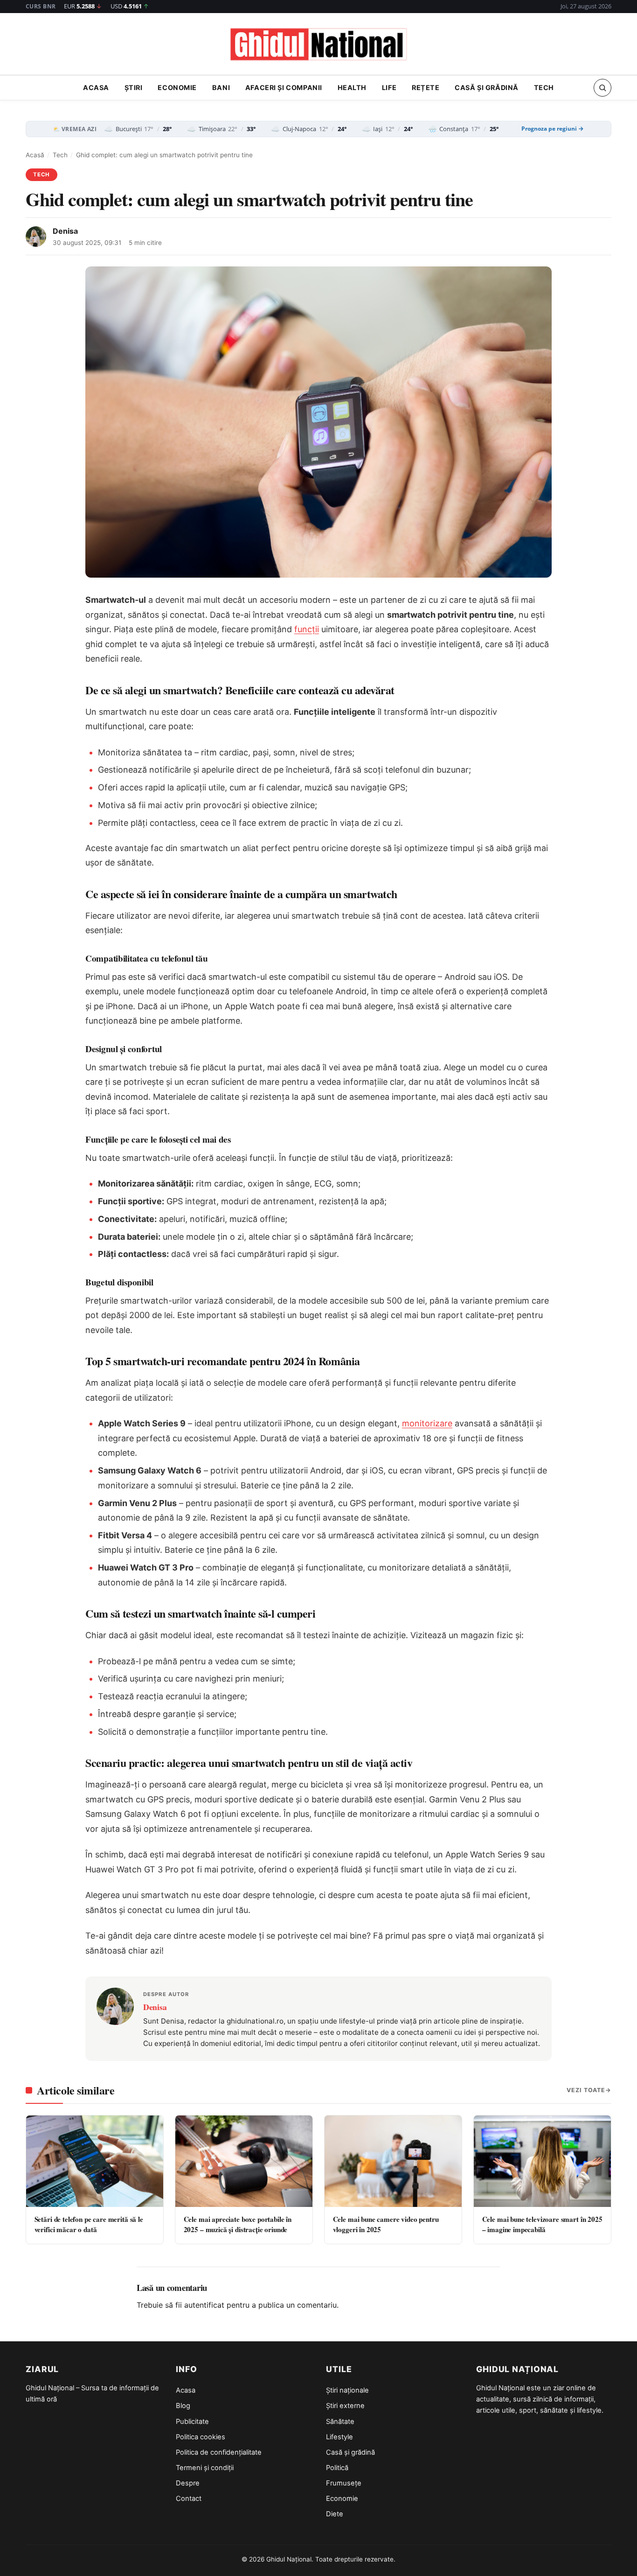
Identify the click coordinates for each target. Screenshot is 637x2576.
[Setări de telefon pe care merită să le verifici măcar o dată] (95, 2161)
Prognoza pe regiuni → (553, 129)
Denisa (65, 231)
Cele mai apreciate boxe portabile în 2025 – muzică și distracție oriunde (238, 2224)
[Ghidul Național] (318, 45)
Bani (221, 88)
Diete (335, 2514)
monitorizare (427, 1423)
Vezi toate (586, 2090)
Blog (183, 2406)
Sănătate (340, 2422)
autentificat (204, 2305)
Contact (189, 2499)
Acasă (35, 155)
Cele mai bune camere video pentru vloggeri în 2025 (386, 2224)
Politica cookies (201, 2437)
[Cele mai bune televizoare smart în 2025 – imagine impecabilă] (542, 2161)
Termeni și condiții (205, 2468)
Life (389, 88)
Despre (188, 2483)
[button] (602, 88)
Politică (337, 2468)
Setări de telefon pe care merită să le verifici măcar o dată (89, 2224)
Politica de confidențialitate (219, 2452)
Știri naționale (347, 2390)
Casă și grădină (487, 88)
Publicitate (192, 2422)
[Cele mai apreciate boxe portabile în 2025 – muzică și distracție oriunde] (244, 2161)
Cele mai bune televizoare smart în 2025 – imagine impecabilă (542, 2224)
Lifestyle (339, 2437)
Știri (134, 88)
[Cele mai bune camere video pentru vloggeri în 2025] (393, 2161)
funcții (307, 629)
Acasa (96, 88)
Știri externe (345, 2406)
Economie (177, 88)
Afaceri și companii (284, 88)
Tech (544, 88)
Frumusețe (344, 2483)
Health (352, 88)
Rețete (426, 88)
